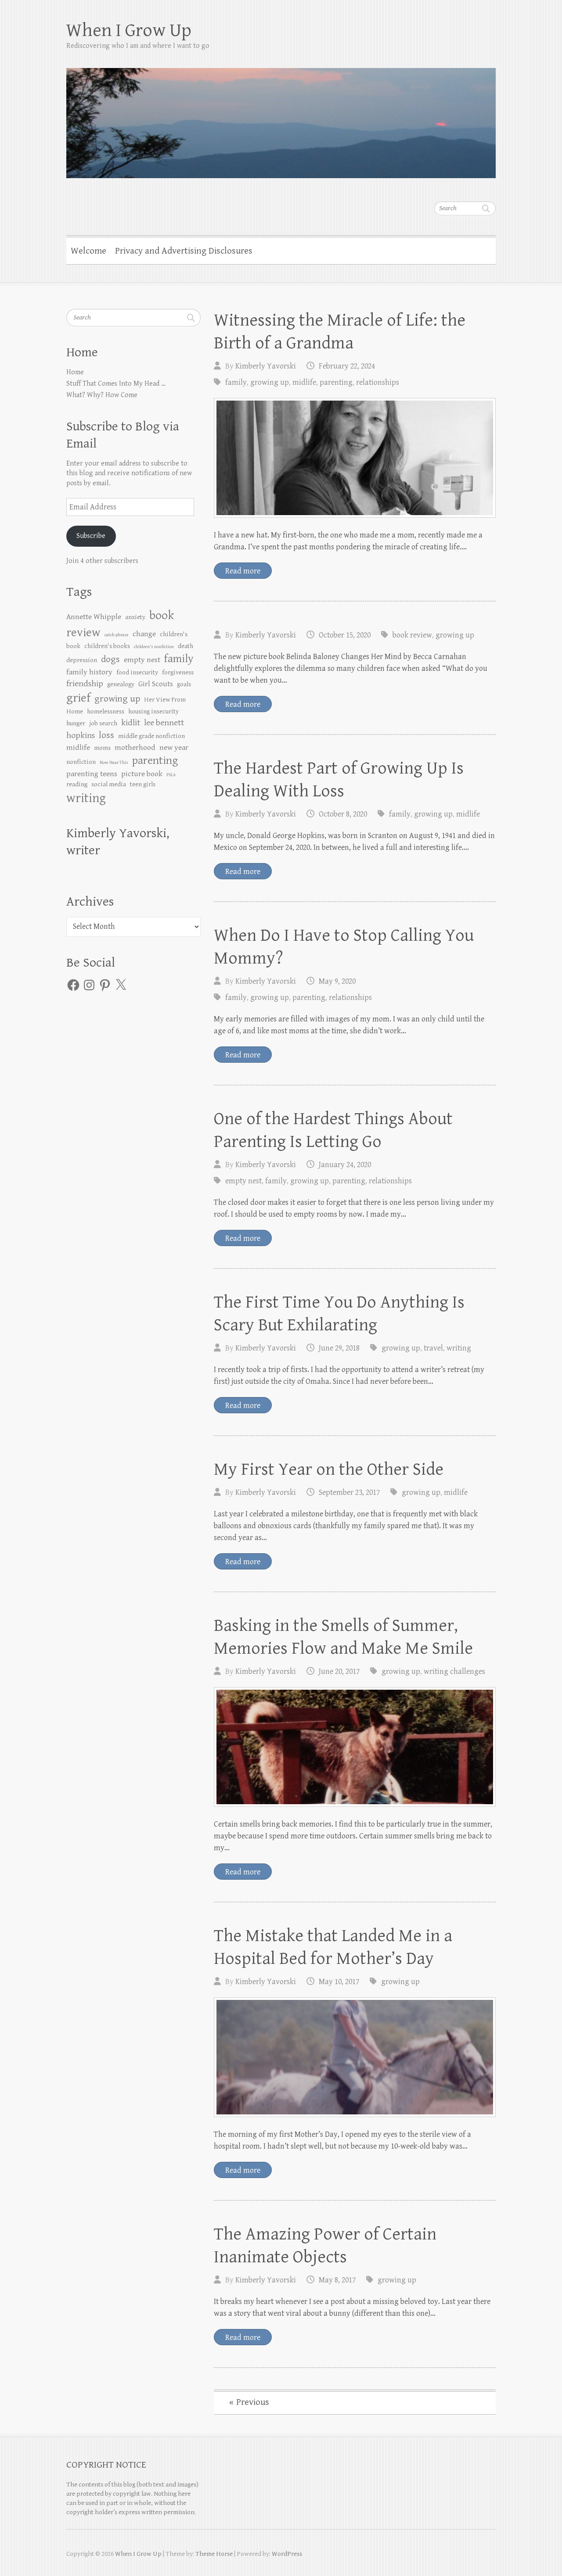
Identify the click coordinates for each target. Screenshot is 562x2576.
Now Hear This (114, 763)
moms (102, 748)
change (144, 634)
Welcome (88, 251)
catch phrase (117, 635)
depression (82, 660)
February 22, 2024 (347, 366)
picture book (142, 774)
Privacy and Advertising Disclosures (184, 251)
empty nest (243, 1181)
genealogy (121, 684)
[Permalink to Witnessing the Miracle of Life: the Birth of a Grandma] (355, 458)
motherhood (135, 748)
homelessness (106, 711)
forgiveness (178, 672)
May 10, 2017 (339, 1982)
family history (89, 672)
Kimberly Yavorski (266, 366)
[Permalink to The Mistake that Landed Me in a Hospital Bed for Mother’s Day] (355, 2057)
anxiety (135, 617)
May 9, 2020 (337, 981)
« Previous (249, 2402)
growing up (270, 382)
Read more (243, 571)
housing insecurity (153, 711)
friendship (85, 684)
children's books (107, 646)
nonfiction (81, 762)
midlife (304, 382)
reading (77, 784)
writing (459, 1348)
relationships (378, 382)
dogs (110, 659)
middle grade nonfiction (151, 736)
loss (106, 735)
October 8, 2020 (343, 814)
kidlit (131, 723)
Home (75, 372)
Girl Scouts (156, 684)
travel (433, 1348)
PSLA (171, 775)
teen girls (143, 784)
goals (184, 684)
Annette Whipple (94, 617)
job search (103, 723)
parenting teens (92, 774)
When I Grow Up (129, 30)
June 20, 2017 (339, 1671)
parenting (336, 382)
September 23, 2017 (349, 1492)
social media (109, 784)
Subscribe (91, 536)
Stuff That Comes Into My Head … (116, 384)
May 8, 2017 (337, 2280)
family (236, 382)
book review (412, 635)
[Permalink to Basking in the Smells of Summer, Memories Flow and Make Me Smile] (355, 1747)
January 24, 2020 (345, 1165)
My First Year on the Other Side (329, 1469)
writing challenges (454, 1671)
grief (78, 698)
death (186, 646)
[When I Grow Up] (281, 117)
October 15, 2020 (345, 635)
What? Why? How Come (102, 395)
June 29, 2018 (339, 1348)
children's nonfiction (154, 647)
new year (174, 748)
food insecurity (137, 672)
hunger (76, 723)
